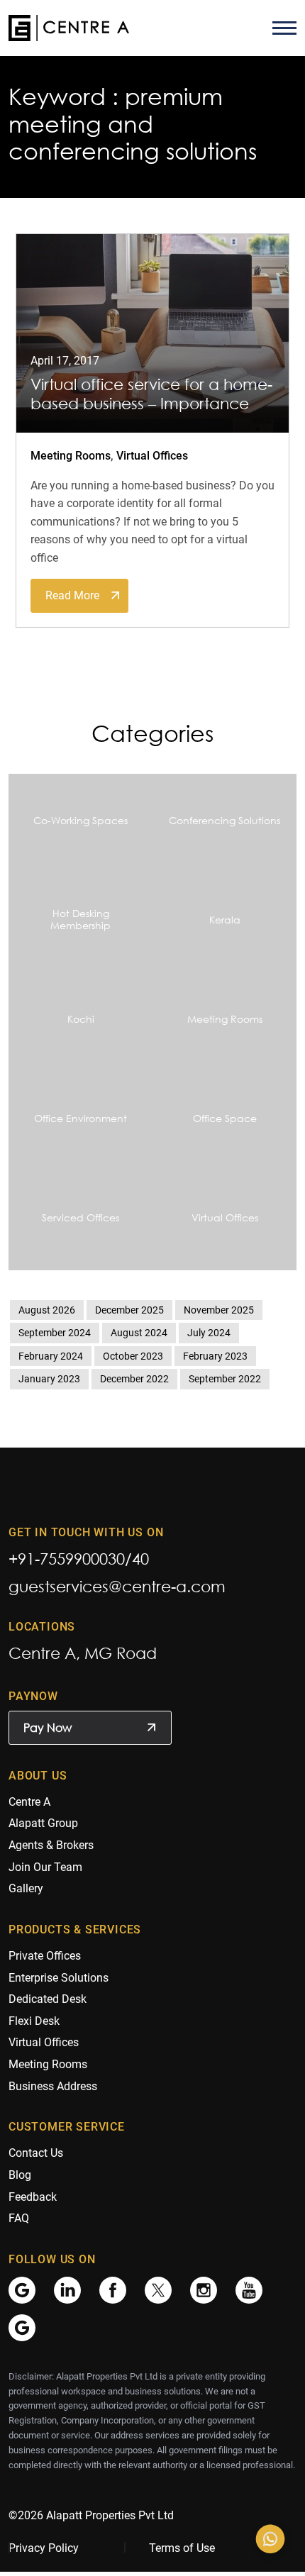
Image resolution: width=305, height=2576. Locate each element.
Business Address (53, 2086)
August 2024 (139, 1333)
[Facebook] (113, 2289)
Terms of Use (182, 2548)
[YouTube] (249, 2289)
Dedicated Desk (48, 1999)
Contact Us (36, 2153)
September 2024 (55, 1333)
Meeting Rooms (71, 456)
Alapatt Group (43, 1823)
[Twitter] (158, 2289)
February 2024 (51, 1356)
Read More (72, 595)
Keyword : (63, 96)
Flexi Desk (34, 2021)
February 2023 (215, 1356)
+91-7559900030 (67, 1559)
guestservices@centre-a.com (117, 1586)
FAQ (19, 2218)
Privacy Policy (44, 2548)
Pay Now (48, 1728)
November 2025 (219, 1310)
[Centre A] (69, 28)
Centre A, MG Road (83, 1653)
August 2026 (47, 1310)
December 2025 (129, 1310)
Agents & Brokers (51, 1845)
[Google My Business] (22, 2289)
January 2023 (49, 1379)
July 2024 (209, 1333)
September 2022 (225, 1379)
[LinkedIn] (67, 2289)
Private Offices (45, 1956)
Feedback (33, 2197)
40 (140, 1559)
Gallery (26, 1888)
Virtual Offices (152, 456)
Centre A (29, 1802)
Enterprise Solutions (59, 1978)
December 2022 (134, 1379)
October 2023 (133, 1356)
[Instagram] (204, 2289)
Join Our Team (45, 1867)
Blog (20, 2175)
